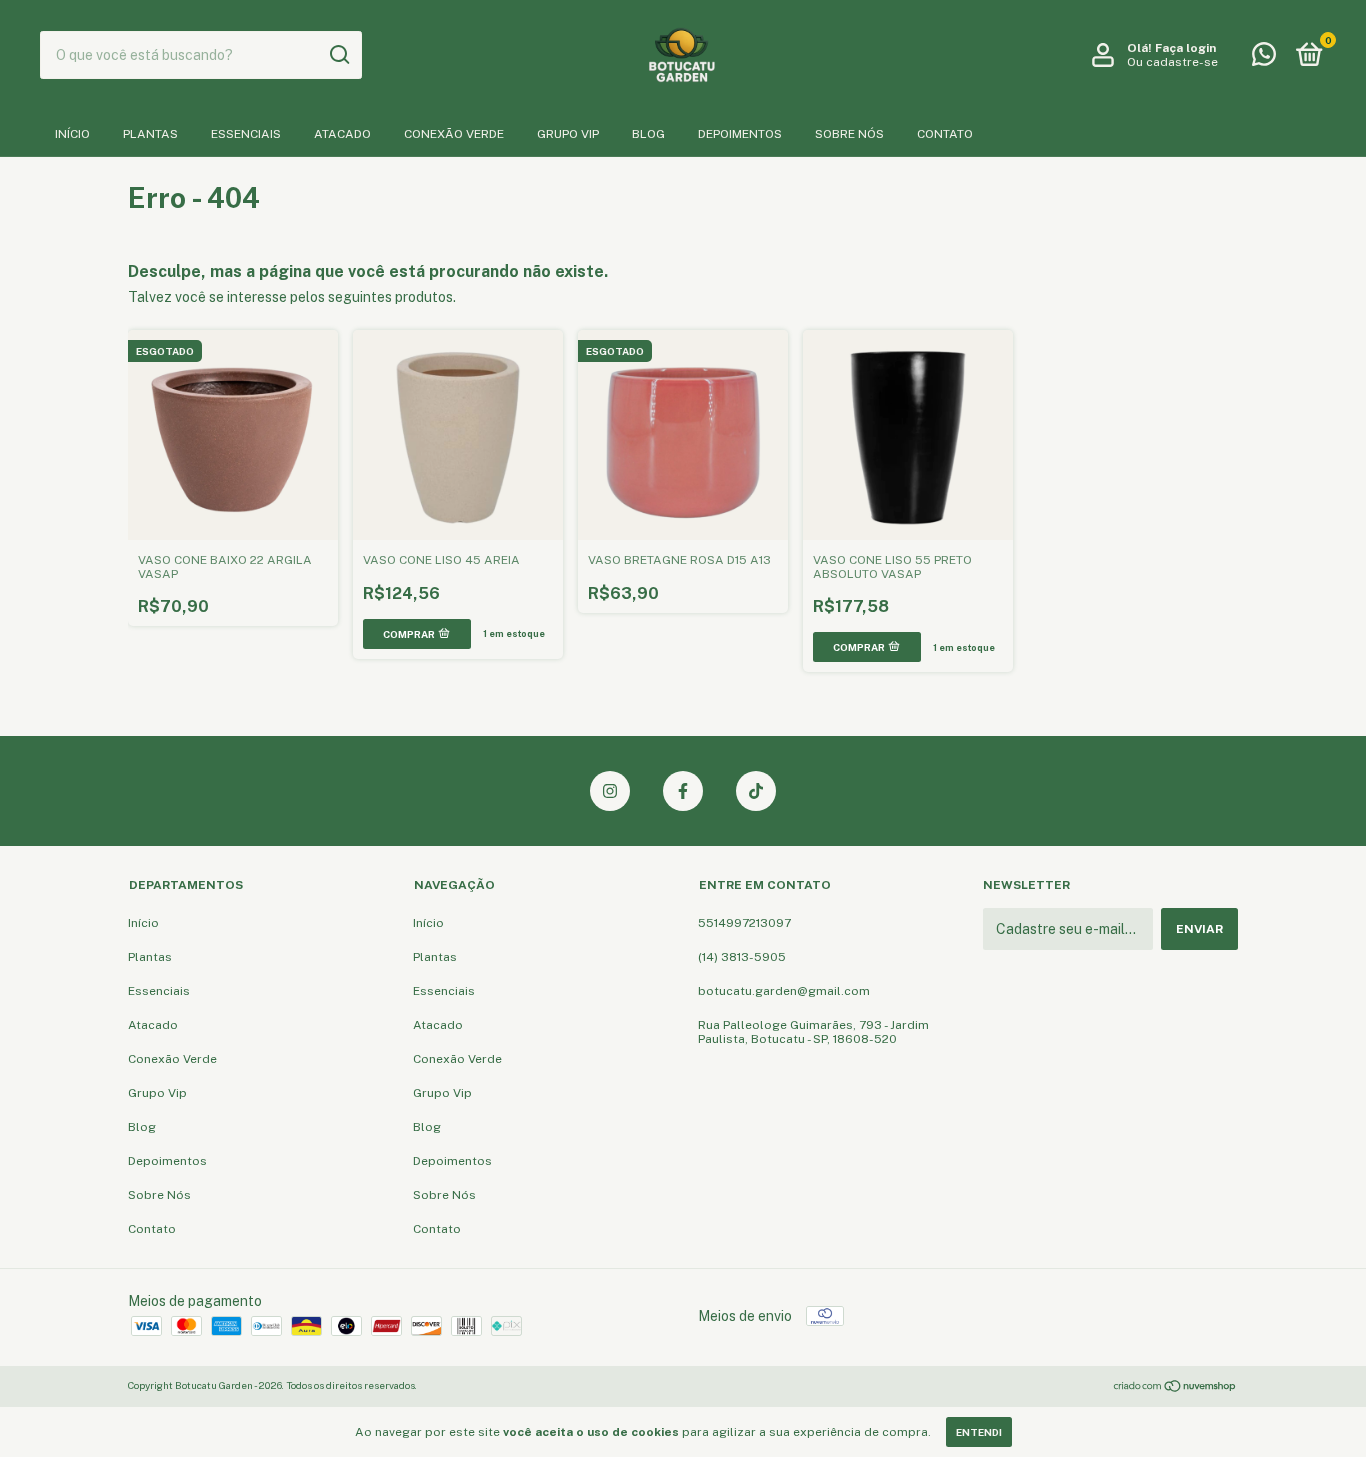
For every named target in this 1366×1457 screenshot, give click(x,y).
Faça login (1185, 48)
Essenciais (246, 134)
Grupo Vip (568, 134)
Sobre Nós (849, 134)
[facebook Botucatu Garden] (683, 791)
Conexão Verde (454, 134)
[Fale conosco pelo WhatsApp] (1264, 59)
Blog (648, 134)
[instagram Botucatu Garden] (610, 791)
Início (72, 134)
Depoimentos (740, 134)
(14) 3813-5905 (742, 957)
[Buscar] (338, 55)
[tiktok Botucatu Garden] (756, 791)
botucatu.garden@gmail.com (784, 991)
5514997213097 (744, 923)
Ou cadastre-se (1172, 62)
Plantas (150, 134)
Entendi (979, 1432)
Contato (945, 134)
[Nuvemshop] (1175, 1388)
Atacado (342, 134)
